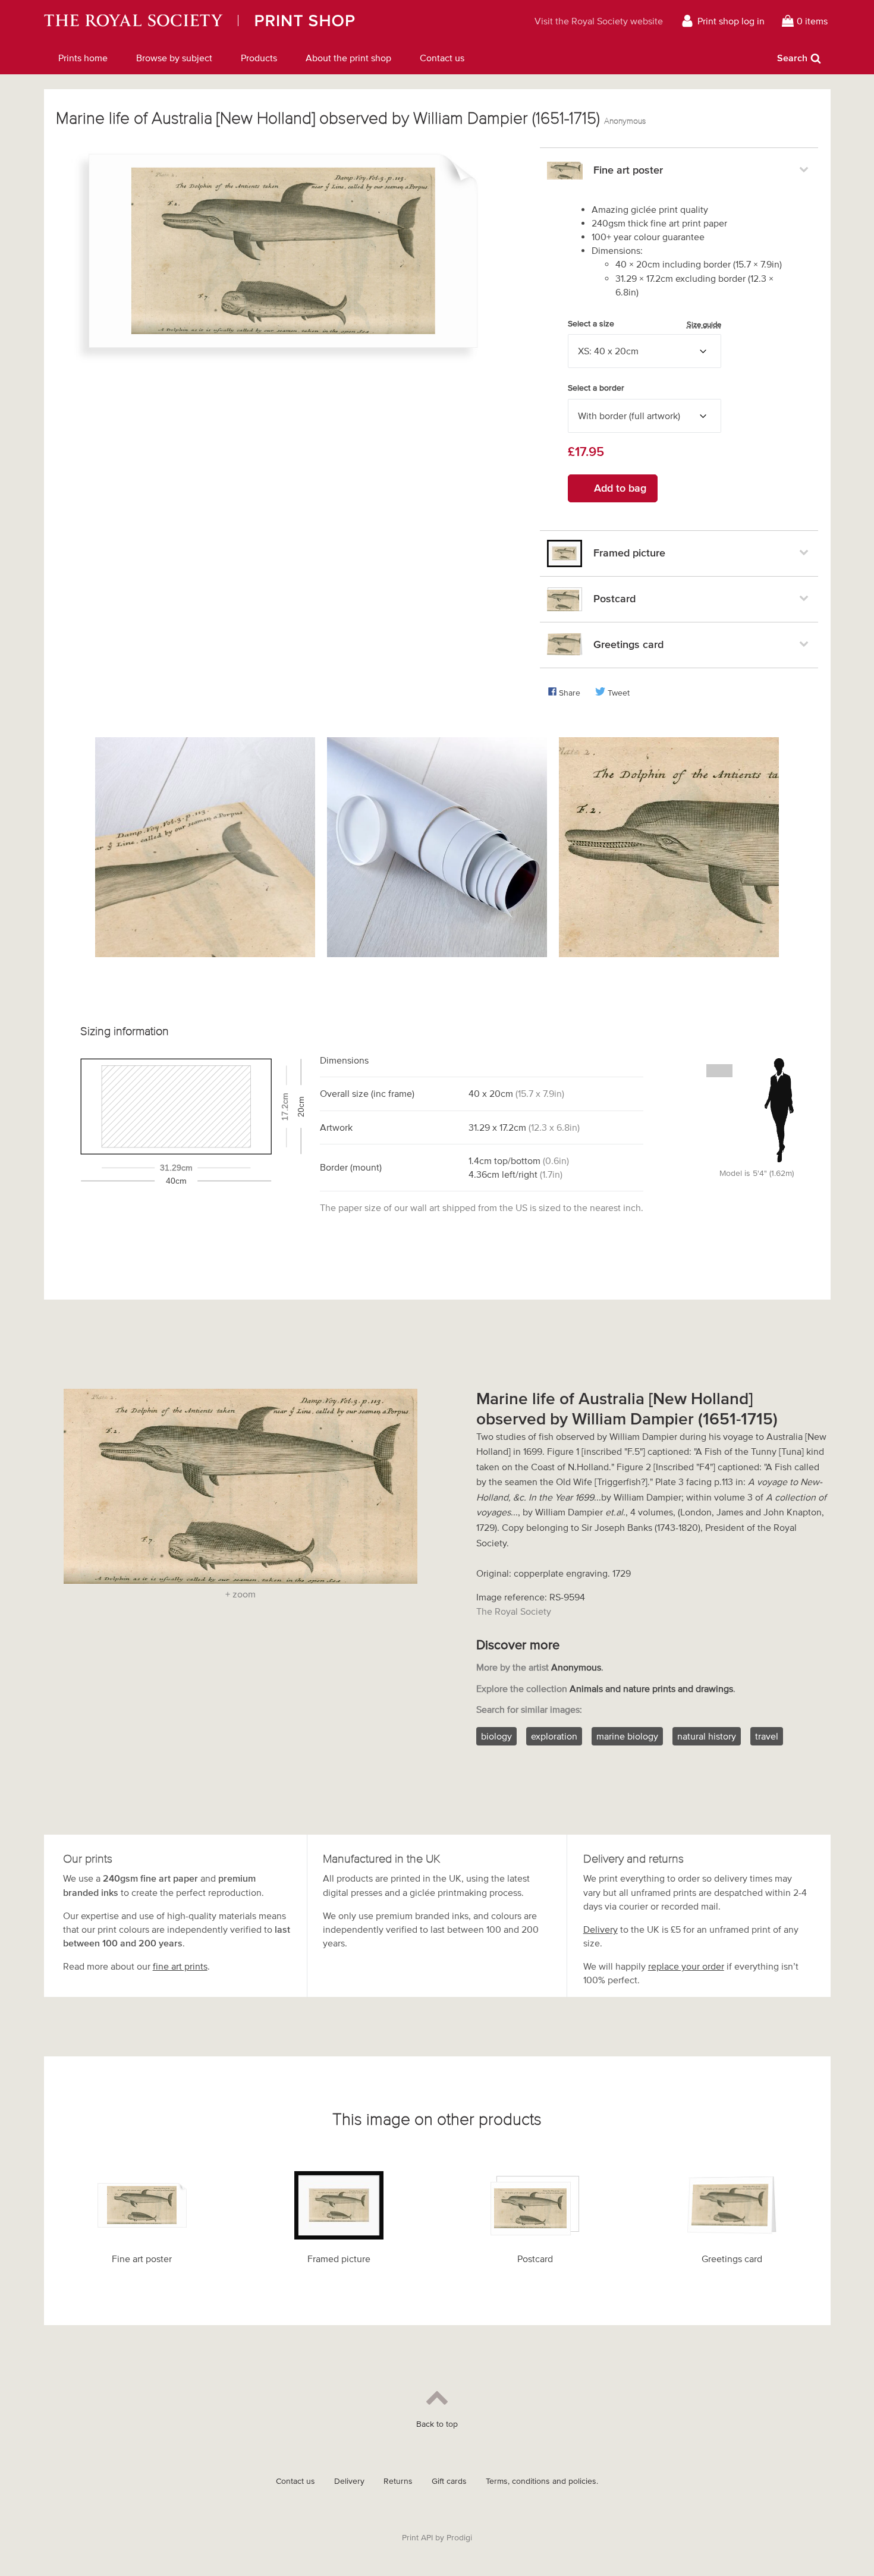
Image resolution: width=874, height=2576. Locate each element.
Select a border (596, 388)
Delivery (601, 1929)
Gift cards (449, 2481)
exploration (554, 1736)
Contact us (442, 58)
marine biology (627, 1736)
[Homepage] (251, 21)
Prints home (83, 58)
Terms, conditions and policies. (542, 2481)
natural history (707, 1736)
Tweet (619, 693)
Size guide (704, 324)
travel (767, 1736)
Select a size (645, 324)
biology (496, 1736)
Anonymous (625, 121)
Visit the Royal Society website (599, 21)
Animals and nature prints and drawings (651, 1688)
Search (792, 58)
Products (259, 58)
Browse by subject (174, 58)
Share (570, 693)
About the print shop (348, 58)
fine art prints (180, 1966)
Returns (398, 2481)
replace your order (686, 1966)
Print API (417, 2538)
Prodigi (459, 2538)
